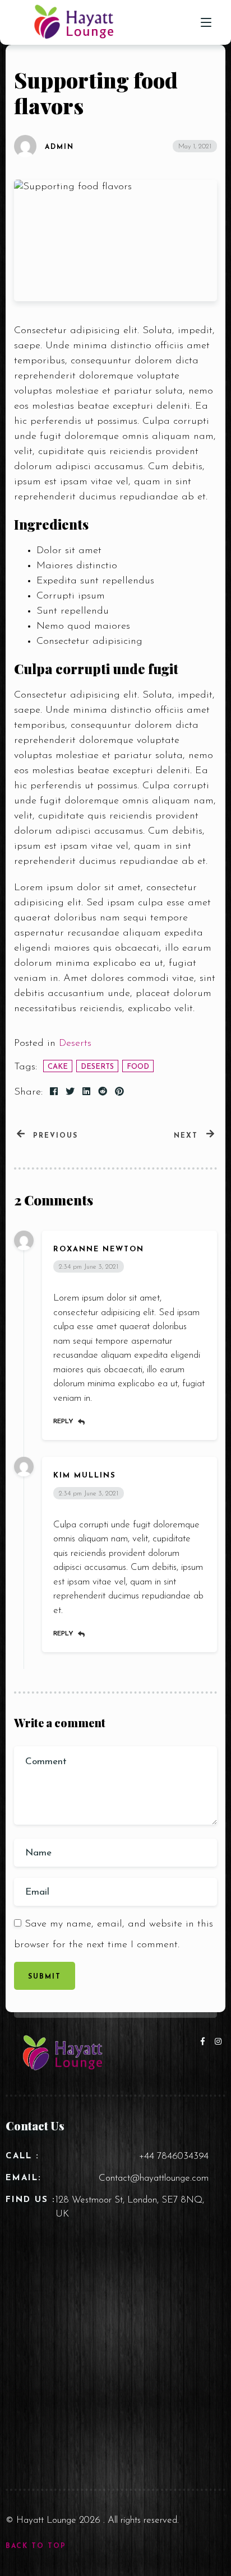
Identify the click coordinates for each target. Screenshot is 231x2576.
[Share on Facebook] (54, 1092)
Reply (63, 1422)
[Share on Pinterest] (119, 1092)
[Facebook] (205, 2042)
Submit (45, 1977)
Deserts (75, 1044)
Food (138, 1067)
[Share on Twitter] (70, 1092)
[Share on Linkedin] (86, 1092)
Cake (58, 1067)
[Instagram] (219, 2042)
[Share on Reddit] (103, 1092)
